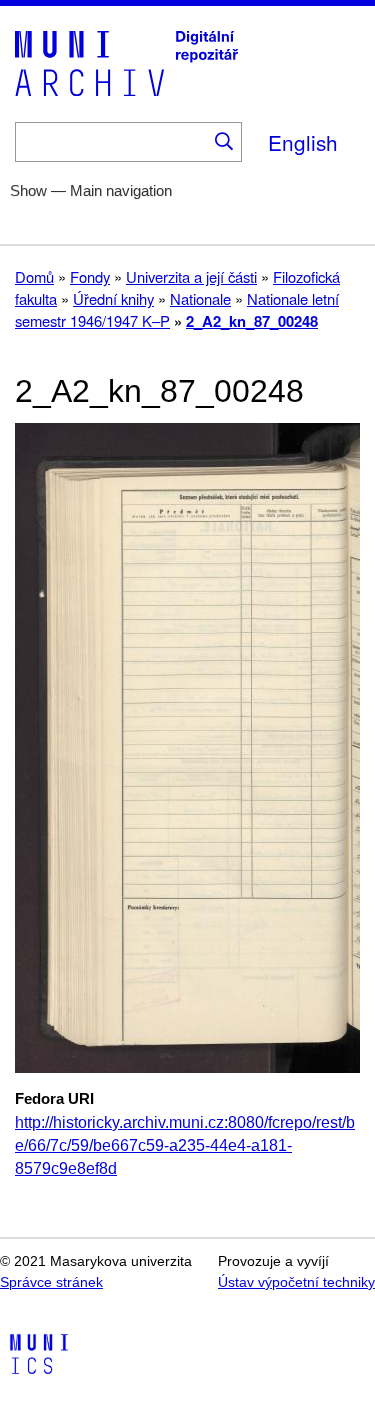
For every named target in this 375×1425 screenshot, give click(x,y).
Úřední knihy (113, 298)
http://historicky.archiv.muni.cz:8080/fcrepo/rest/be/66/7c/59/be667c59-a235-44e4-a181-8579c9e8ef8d (185, 1145)
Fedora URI (54, 1099)
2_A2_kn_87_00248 (252, 321)
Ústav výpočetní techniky (296, 1282)
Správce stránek (51, 1282)
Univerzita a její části (191, 276)
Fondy (90, 276)
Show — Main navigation (91, 191)
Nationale (200, 298)
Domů (34, 276)
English (303, 142)
